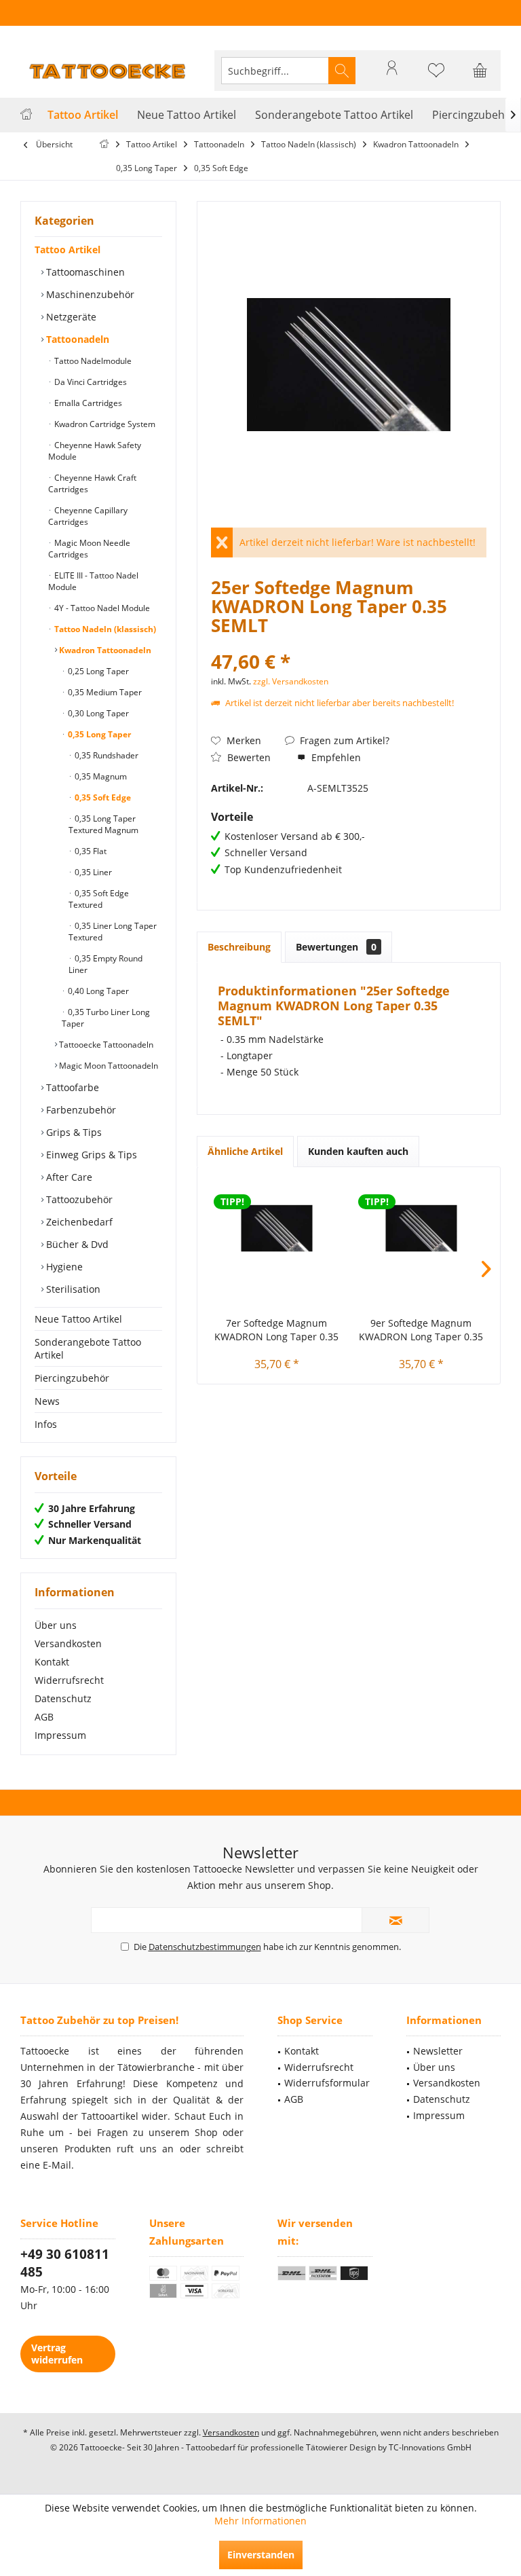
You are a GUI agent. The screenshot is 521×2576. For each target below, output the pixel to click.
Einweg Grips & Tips (90, 1155)
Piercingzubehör (72, 1378)
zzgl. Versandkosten (291, 681)
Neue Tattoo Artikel (78, 1319)
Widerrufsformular (327, 2083)
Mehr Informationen (260, 2521)
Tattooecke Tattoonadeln (105, 1045)
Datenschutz (63, 1698)
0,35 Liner (92, 872)
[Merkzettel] (436, 77)
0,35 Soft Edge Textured (99, 899)
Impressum (60, 1735)
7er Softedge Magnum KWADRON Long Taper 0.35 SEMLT (276, 1330)
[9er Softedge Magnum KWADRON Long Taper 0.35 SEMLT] (421, 1228)
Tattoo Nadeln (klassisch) (104, 629)
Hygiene (63, 1267)
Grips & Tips (73, 1132)
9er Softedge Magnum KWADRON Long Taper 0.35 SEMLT (421, 1330)
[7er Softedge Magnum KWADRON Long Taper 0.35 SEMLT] (276, 1228)
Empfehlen (335, 757)
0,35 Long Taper (98, 734)
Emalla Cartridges (87, 403)
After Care (68, 1177)
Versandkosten (68, 1643)
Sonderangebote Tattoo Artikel (88, 1348)
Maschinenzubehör (89, 294)
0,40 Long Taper (97, 991)
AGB (44, 1717)
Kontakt (52, 1662)
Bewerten (248, 757)
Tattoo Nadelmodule (92, 361)
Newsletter (438, 2051)
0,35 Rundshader (105, 755)
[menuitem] (480, 71)
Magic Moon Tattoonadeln (108, 1066)
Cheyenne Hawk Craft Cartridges (92, 483)
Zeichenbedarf (78, 1222)
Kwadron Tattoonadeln (104, 650)
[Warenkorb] (480, 77)
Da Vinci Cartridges (90, 382)
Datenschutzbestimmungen (205, 1947)
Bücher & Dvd (76, 1244)
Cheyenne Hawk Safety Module (95, 451)
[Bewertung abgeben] (349, 643)
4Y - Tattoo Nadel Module (101, 608)
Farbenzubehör (80, 1110)
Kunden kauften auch (358, 1151)
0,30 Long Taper (97, 713)
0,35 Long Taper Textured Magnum (103, 824)
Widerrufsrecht (69, 1680)
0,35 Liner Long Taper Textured (113, 932)
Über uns (56, 1625)
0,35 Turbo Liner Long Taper (106, 1018)
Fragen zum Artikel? (343, 740)
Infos (46, 1424)
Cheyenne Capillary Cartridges (88, 516)
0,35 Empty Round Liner (105, 964)
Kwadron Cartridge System (104, 424)
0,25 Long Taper (97, 671)
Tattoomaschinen (84, 272)
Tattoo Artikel (67, 250)
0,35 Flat (90, 851)
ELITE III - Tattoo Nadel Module (93, 581)
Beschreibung (239, 947)
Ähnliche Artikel (245, 1151)
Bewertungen (336, 947)
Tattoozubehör (78, 1199)
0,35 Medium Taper (104, 692)
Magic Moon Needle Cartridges (89, 549)
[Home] (26, 115)
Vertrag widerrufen (57, 2354)
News (47, 1401)
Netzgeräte (70, 317)
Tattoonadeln (76, 339)
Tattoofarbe (71, 1087)
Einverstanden (261, 2555)
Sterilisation (72, 1289)
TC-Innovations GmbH (430, 2447)
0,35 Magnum (100, 776)
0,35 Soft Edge (102, 797)
